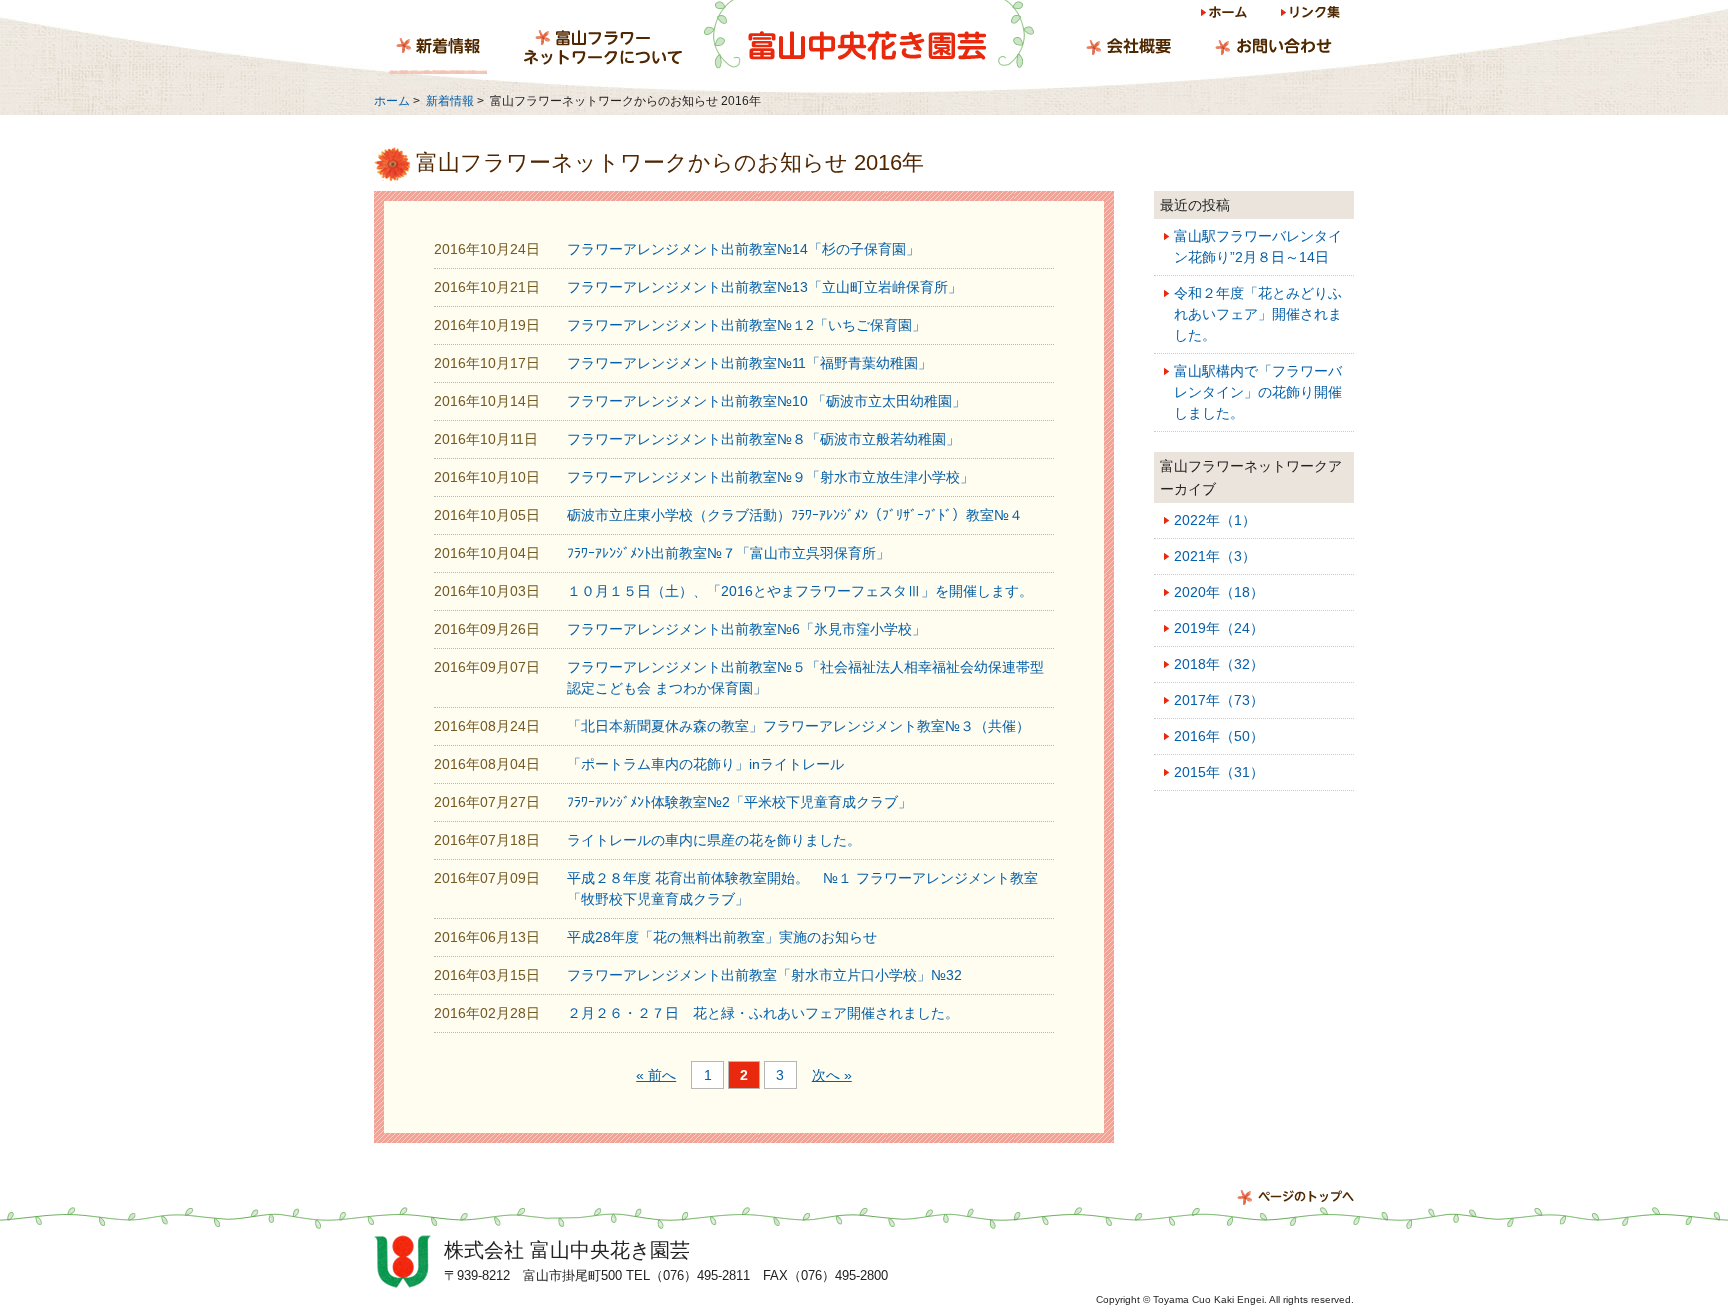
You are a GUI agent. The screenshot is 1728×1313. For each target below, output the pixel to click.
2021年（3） (1215, 556)
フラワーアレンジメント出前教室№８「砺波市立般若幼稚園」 (763, 439)
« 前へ (656, 1075)
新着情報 (438, 49)
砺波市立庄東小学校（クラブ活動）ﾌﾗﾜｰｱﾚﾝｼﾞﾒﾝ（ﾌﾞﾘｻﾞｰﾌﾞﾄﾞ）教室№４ (795, 515)
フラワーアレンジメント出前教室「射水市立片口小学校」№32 (764, 975)
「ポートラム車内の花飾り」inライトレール (705, 764)
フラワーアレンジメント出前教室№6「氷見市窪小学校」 (746, 629)
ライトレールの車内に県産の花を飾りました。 (714, 840)
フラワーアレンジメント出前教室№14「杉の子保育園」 (743, 249)
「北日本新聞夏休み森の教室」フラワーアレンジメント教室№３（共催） (798, 726)
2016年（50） (1219, 736)
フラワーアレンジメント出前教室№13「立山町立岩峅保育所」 (764, 287)
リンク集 (1309, 15)
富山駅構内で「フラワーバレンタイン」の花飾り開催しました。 (1258, 392)
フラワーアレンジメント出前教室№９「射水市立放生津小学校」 (770, 477)
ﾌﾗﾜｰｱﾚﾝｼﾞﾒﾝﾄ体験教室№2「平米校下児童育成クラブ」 (739, 802)
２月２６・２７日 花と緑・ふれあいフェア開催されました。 (763, 1013)
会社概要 (1128, 49)
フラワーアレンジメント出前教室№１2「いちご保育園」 (746, 325)
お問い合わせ (1273, 49)
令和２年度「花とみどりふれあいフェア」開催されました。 (1258, 314)
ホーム (1225, 15)
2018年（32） (1219, 664)
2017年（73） (1219, 700)
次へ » (832, 1075)
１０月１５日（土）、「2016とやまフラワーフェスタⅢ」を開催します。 (800, 591)
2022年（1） (1215, 520)
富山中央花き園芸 (869, 35)
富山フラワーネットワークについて (603, 49)
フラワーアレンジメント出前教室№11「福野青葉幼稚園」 (749, 363)
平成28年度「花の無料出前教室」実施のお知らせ (722, 937)
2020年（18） (1219, 592)
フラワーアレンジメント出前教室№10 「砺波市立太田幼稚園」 (766, 401)
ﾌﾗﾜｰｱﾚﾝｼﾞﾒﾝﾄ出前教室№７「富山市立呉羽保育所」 (728, 553)
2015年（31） (1219, 772)
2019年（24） (1219, 628)
